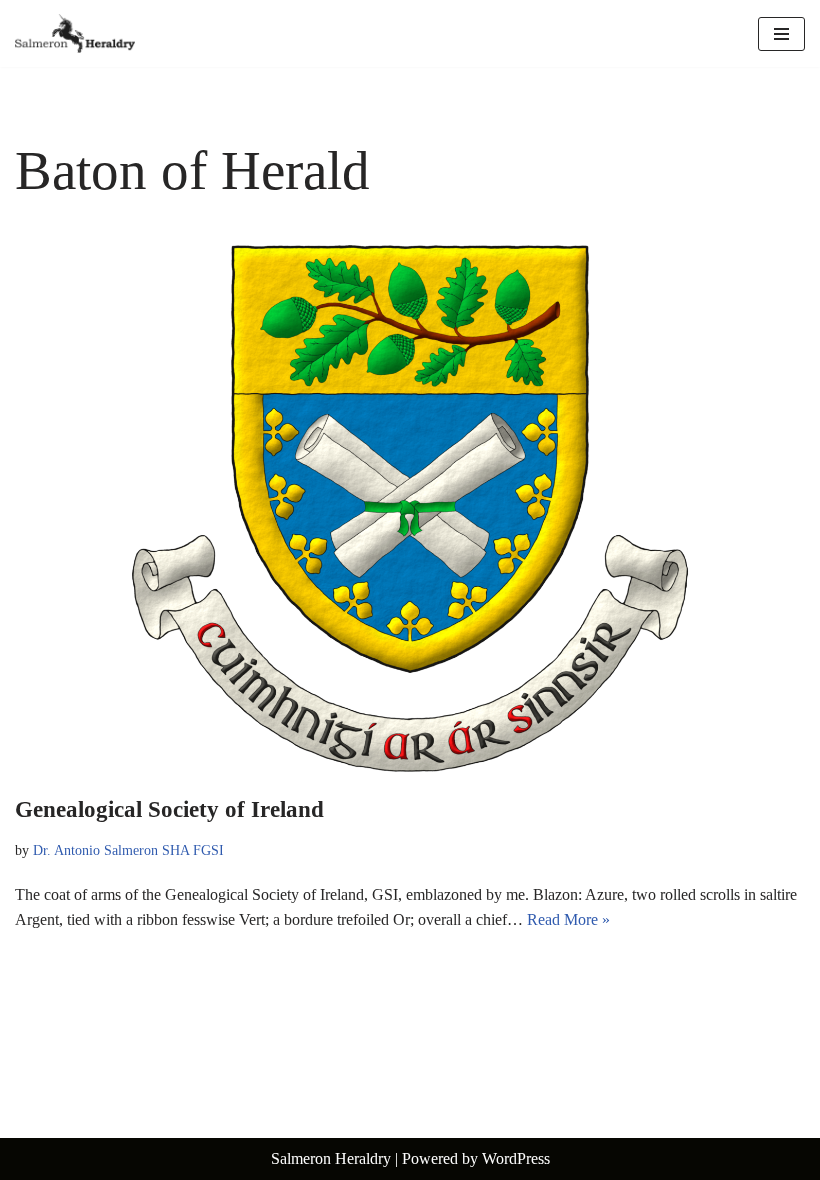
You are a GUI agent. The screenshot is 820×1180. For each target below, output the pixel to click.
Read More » (568, 919)
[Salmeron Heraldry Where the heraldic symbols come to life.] (75, 33)
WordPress (516, 1158)
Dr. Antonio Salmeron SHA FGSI (128, 850)
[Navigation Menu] (781, 34)
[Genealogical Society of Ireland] (410, 508)
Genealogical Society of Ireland (169, 809)
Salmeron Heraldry (331, 1158)
